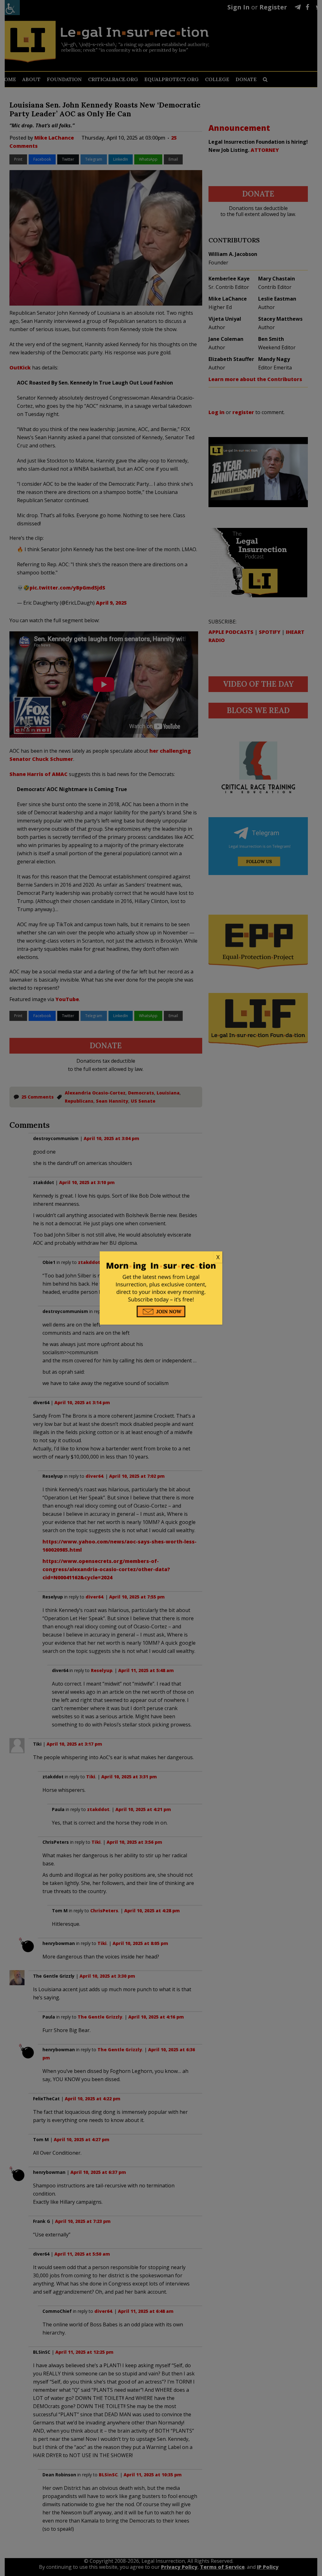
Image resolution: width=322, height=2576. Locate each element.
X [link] (218, 1257)
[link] (161, 1257)
